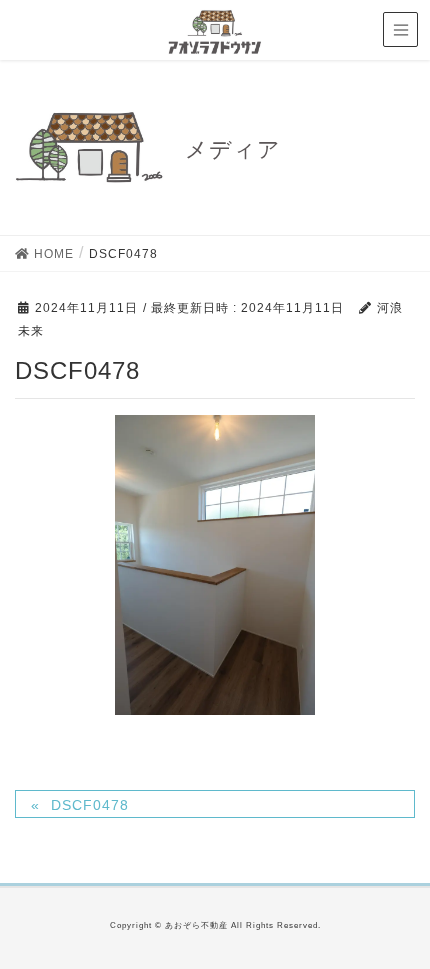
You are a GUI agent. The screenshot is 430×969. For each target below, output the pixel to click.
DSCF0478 (90, 805)
